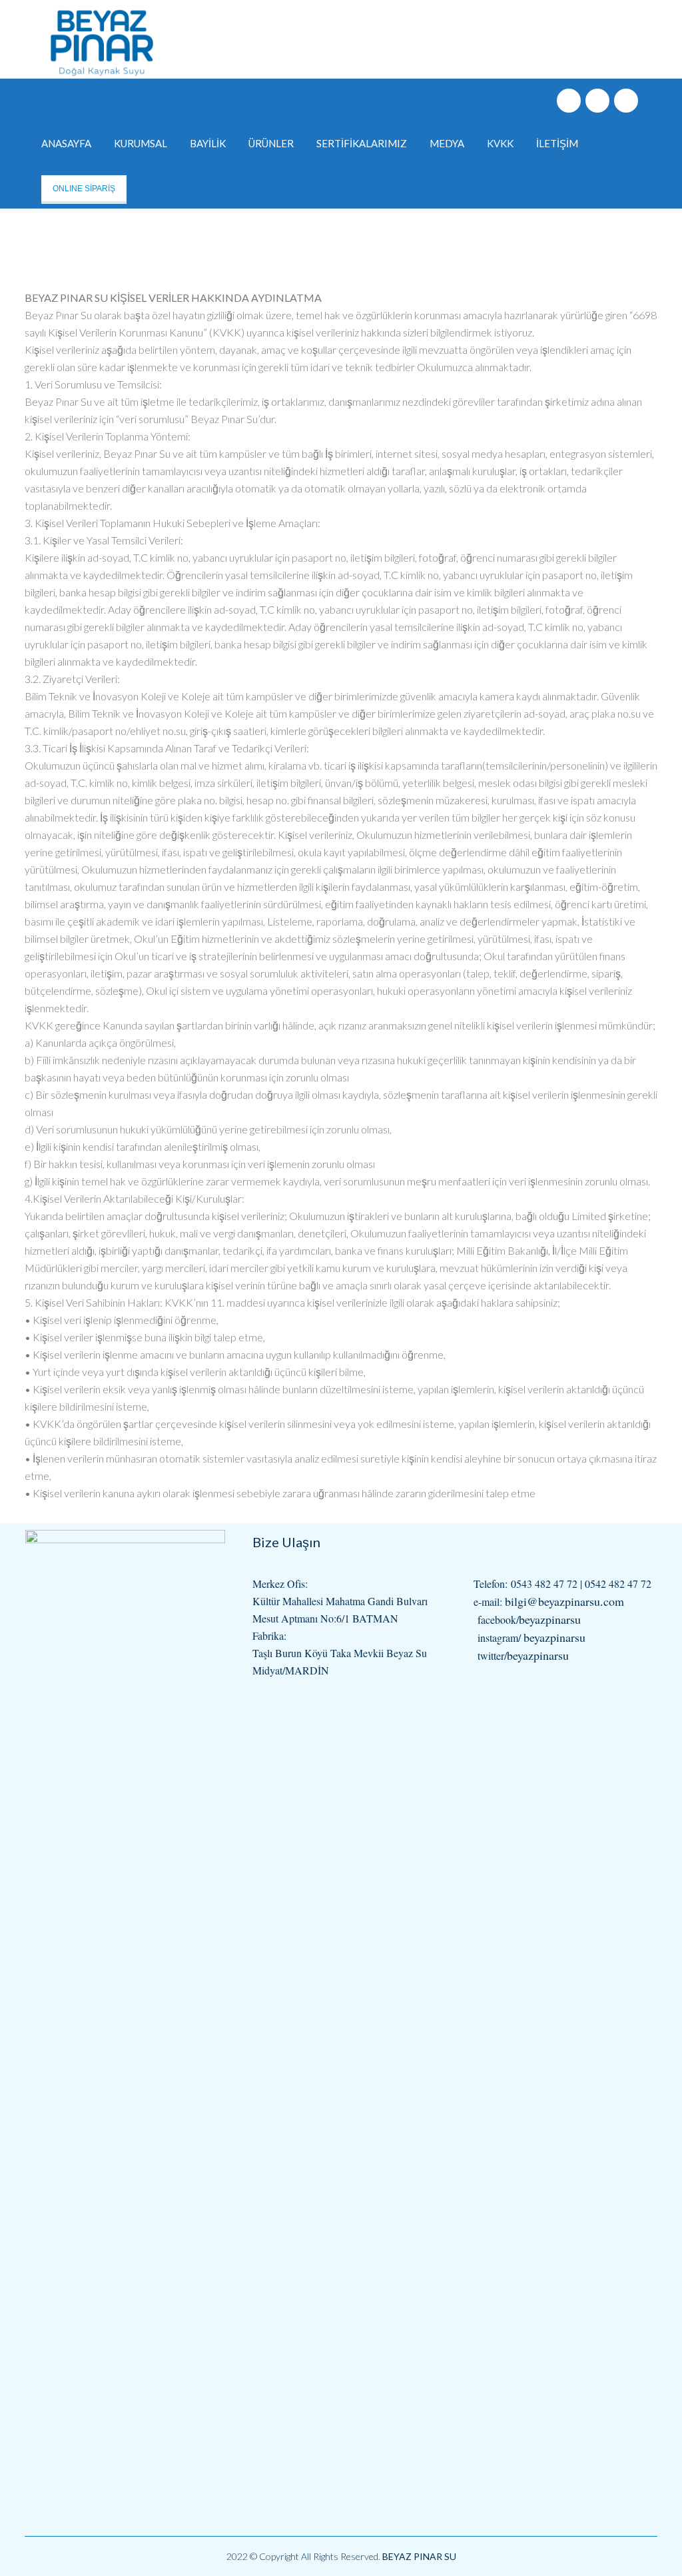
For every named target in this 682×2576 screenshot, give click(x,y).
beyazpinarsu (550, 1619)
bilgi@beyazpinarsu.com (564, 1601)
